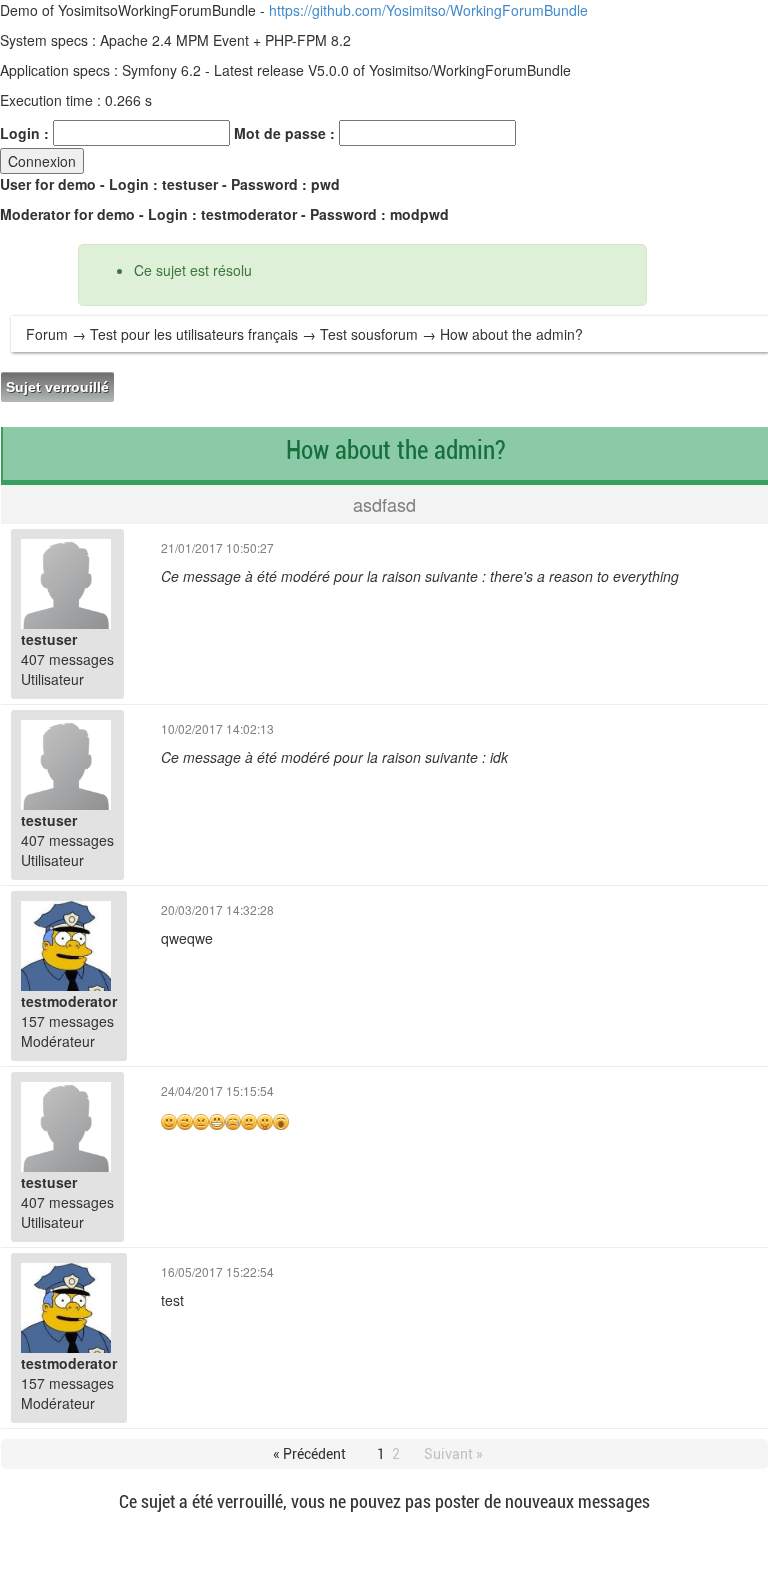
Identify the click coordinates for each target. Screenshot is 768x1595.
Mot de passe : (284, 133)
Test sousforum (369, 334)
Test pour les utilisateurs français (194, 334)
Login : (24, 133)
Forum (47, 334)
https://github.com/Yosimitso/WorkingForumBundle (428, 10)
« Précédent (309, 1454)
